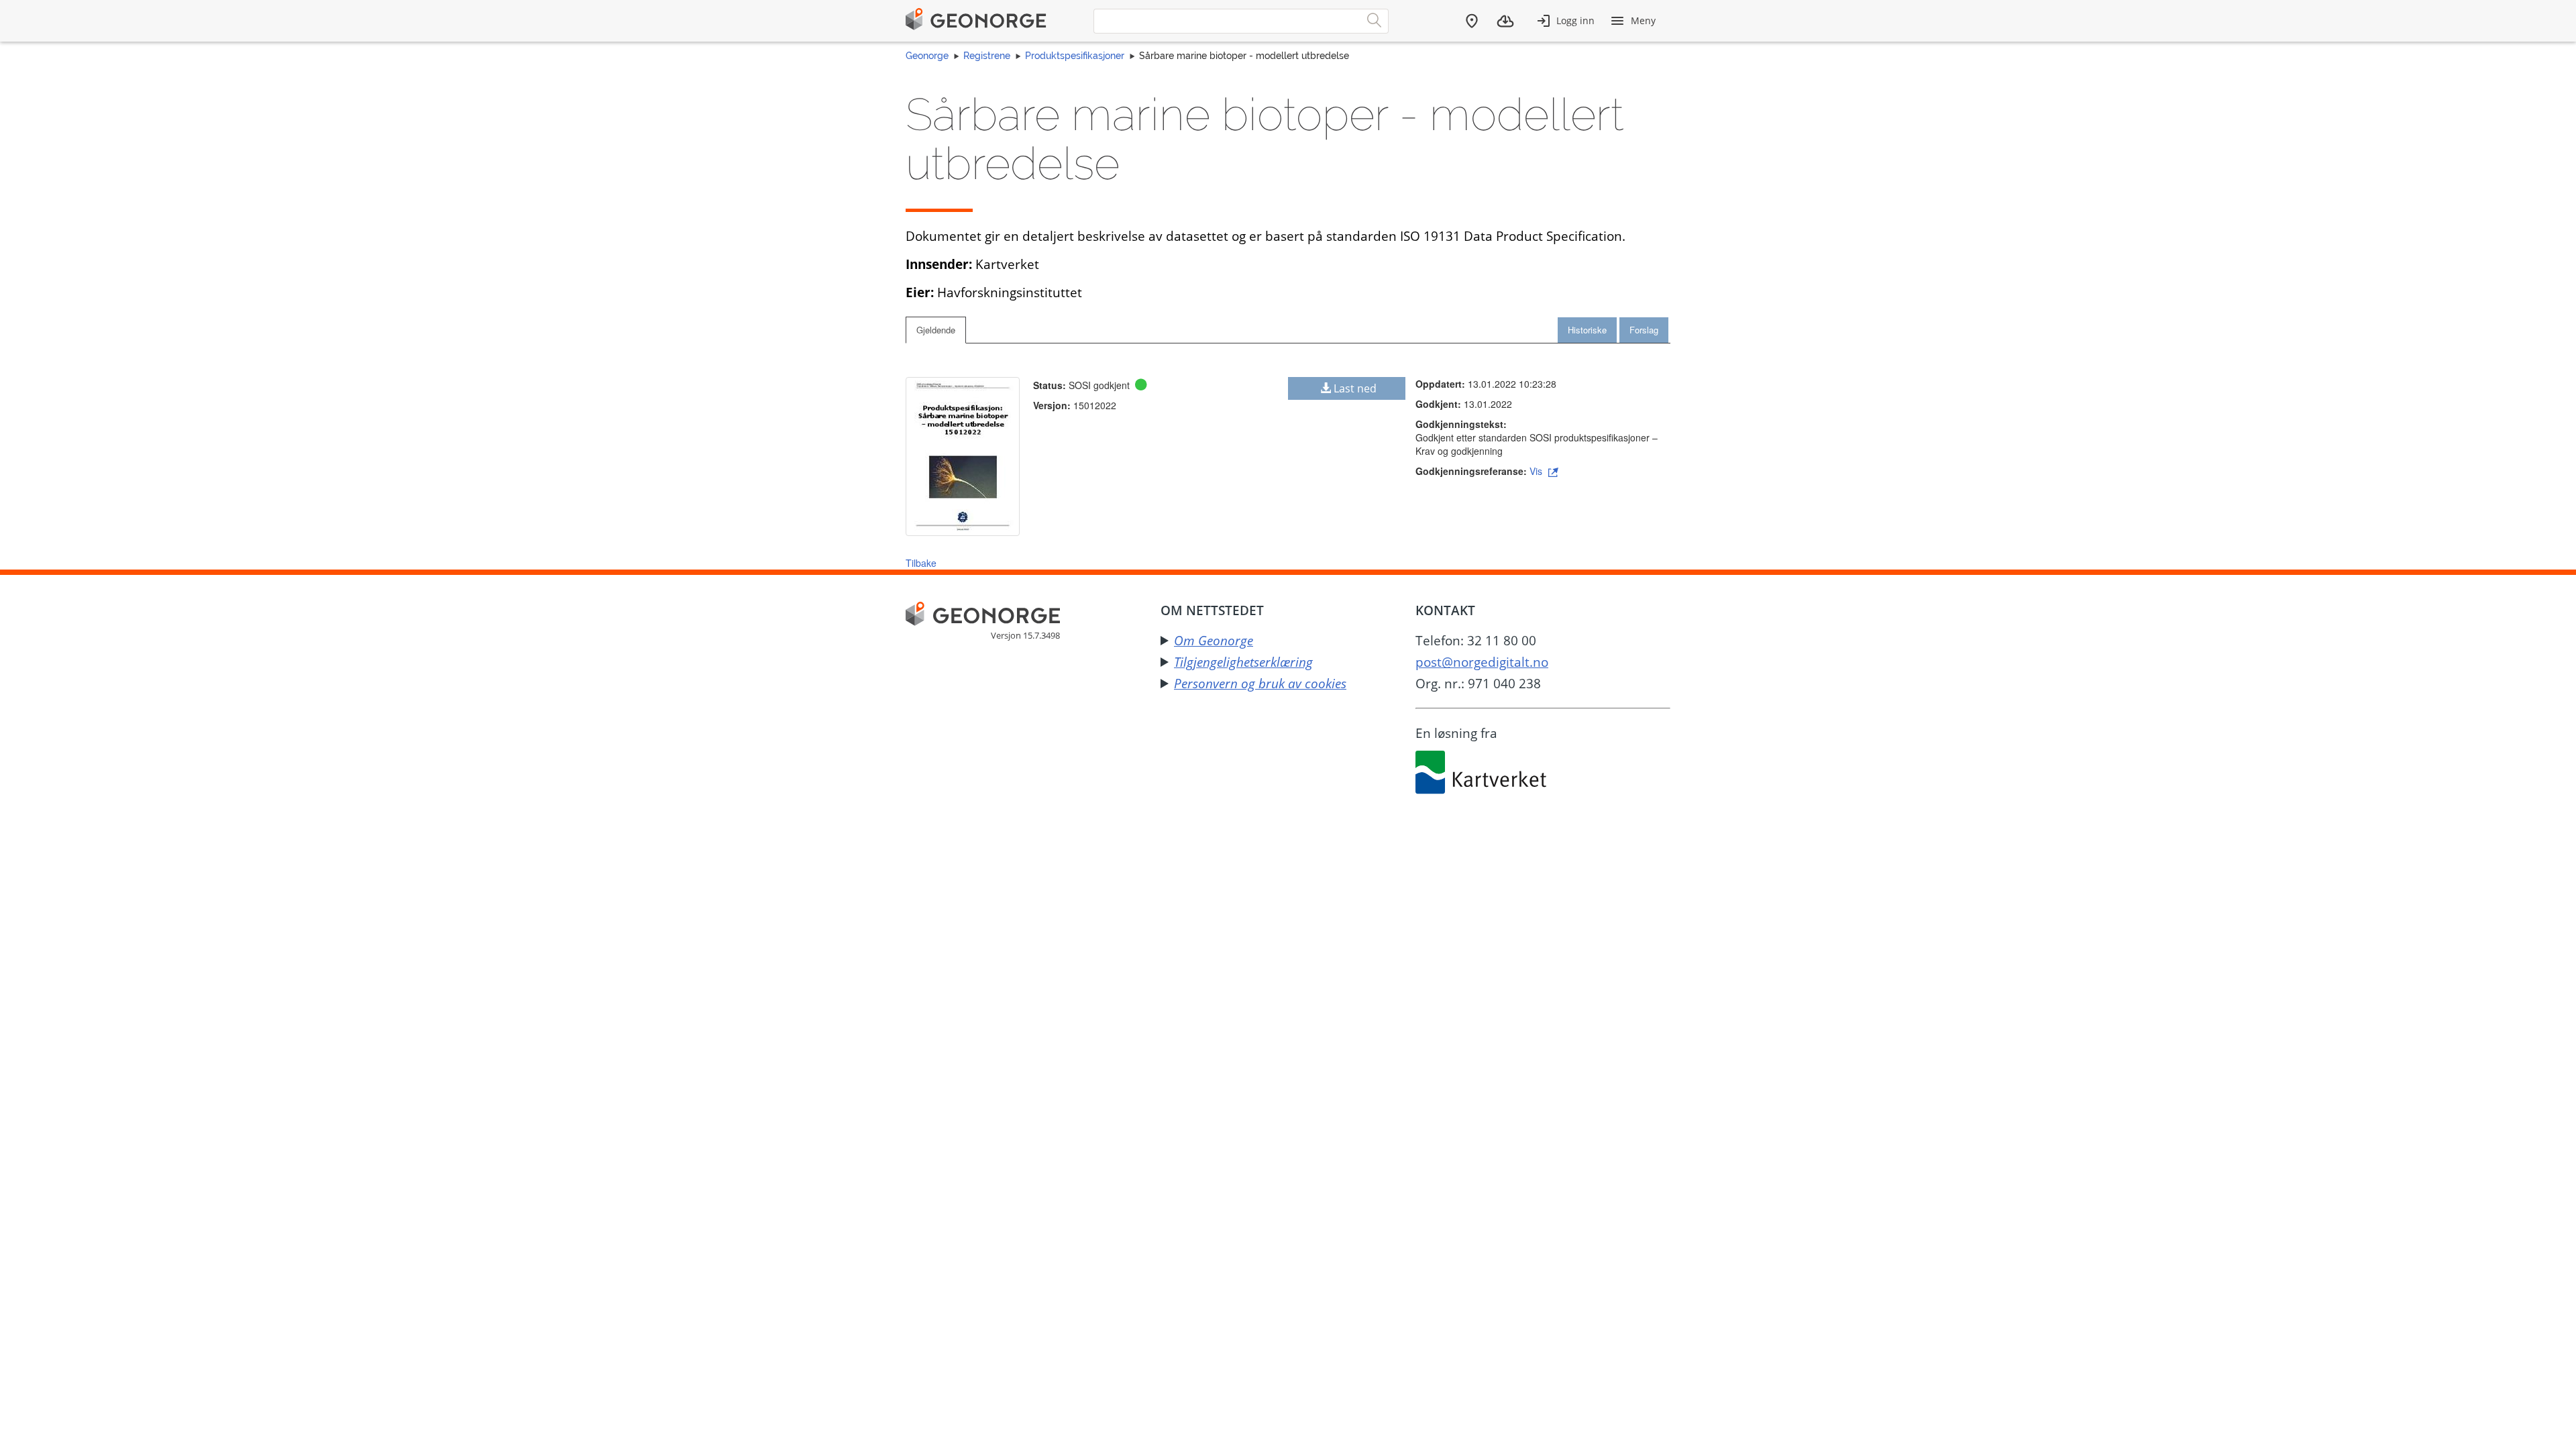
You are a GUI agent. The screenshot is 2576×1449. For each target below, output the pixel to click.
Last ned (1355, 388)
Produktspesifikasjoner (1075, 56)
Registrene (987, 56)
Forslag (1644, 330)
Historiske (1587, 330)
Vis (1537, 471)
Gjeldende (936, 330)
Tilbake (921, 563)
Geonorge (927, 56)
